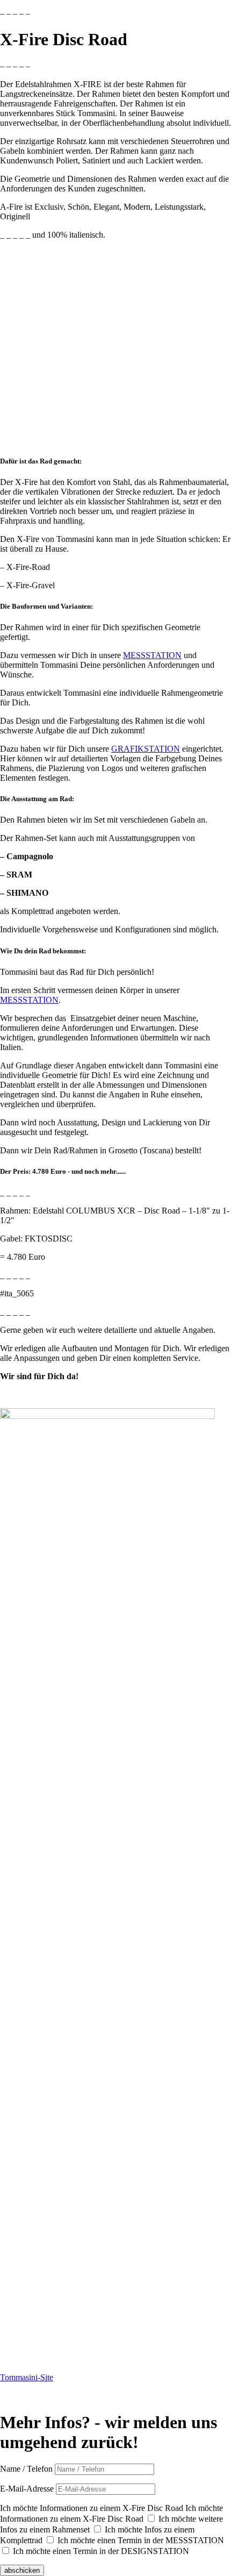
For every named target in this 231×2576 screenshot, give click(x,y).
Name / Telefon (26, 2469)
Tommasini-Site (27, 2377)
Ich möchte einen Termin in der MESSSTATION (141, 2540)
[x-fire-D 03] (107, 2020)
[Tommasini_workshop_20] (107, 1711)
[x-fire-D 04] (107, 2175)
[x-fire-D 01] (107, 1416)
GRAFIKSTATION (146, 749)
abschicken (22, 2570)
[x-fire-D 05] (107, 2330)
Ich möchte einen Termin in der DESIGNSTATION (101, 2551)
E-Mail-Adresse (27, 2489)
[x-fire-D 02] (107, 1865)
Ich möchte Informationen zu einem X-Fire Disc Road (92, 2508)
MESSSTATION (152, 655)
